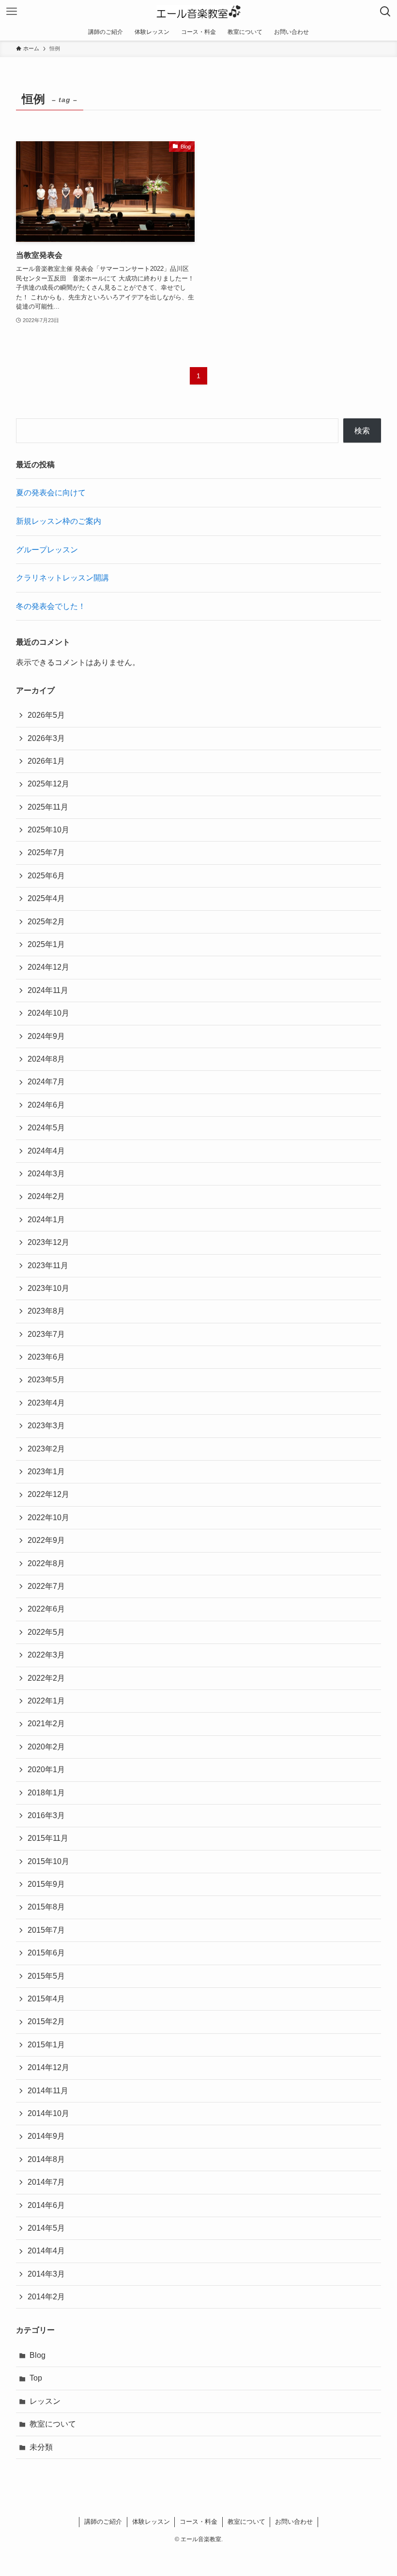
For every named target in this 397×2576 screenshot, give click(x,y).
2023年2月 (46, 1449)
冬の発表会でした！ (51, 606)
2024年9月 (46, 1036)
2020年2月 (46, 1747)
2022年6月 (46, 1609)
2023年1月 (46, 1472)
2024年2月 (46, 1196)
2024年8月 (46, 1059)
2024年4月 (46, 1151)
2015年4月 (46, 1999)
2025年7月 (46, 852)
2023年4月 (46, 1403)
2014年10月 (48, 2113)
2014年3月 (46, 2274)
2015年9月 (46, 1884)
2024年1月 (46, 1220)
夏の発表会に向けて (51, 493)
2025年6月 (46, 876)
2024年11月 (48, 990)
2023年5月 (46, 1380)
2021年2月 (46, 1724)
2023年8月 (46, 1311)
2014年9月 (46, 2136)
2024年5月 (46, 1128)
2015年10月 (48, 1861)
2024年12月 (48, 967)
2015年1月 (46, 2045)
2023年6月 (46, 1357)
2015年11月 (48, 1838)
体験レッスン (151, 2522)
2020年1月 (46, 1769)
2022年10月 (48, 1517)
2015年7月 (46, 1930)
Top (36, 2378)
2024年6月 (46, 1105)
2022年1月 (46, 1701)
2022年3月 (46, 1655)
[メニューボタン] (12, 12)
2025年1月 (46, 944)
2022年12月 (48, 1494)
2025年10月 (48, 830)
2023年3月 (46, 1426)
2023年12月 (48, 1242)
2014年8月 (46, 2159)
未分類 (41, 2447)
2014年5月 (46, 2228)
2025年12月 (48, 784)
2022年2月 (46, 1678)
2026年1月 (46, 761)
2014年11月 (48, 2091)
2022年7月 (46, 1586)
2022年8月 (46, 1563)
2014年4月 (46, 2251)
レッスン (45, 2401)
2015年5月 (46, 1976)
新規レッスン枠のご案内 (59, 521)
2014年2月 (46, 2297)
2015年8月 (46, 1907)
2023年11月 (48, 1266)
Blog (38, 2355)
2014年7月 (46, 2182)
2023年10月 (48, 1288)
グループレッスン (47, 550)
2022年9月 (46, 1540)
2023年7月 (46, 1334)
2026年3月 (46, 738)
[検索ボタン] (385, 12)
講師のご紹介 (103, 2522)
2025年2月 (46, 922)
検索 (362, 431)
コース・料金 (198, 2522)
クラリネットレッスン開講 (62, 578)
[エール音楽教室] (199, 12)
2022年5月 (46, 1632)
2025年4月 (46, 898)
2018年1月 (46, 1793)
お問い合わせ (294, 2522)
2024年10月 (48, 1013)
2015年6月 (46, 1953)
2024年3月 (46, 1174)
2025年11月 (48, 807)
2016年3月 (46, 1815)
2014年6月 (46, 2205)
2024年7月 (46, 1082)
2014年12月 (48, 2067)
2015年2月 (46, 2021)
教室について (53, 2424)
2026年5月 (46, 715)
